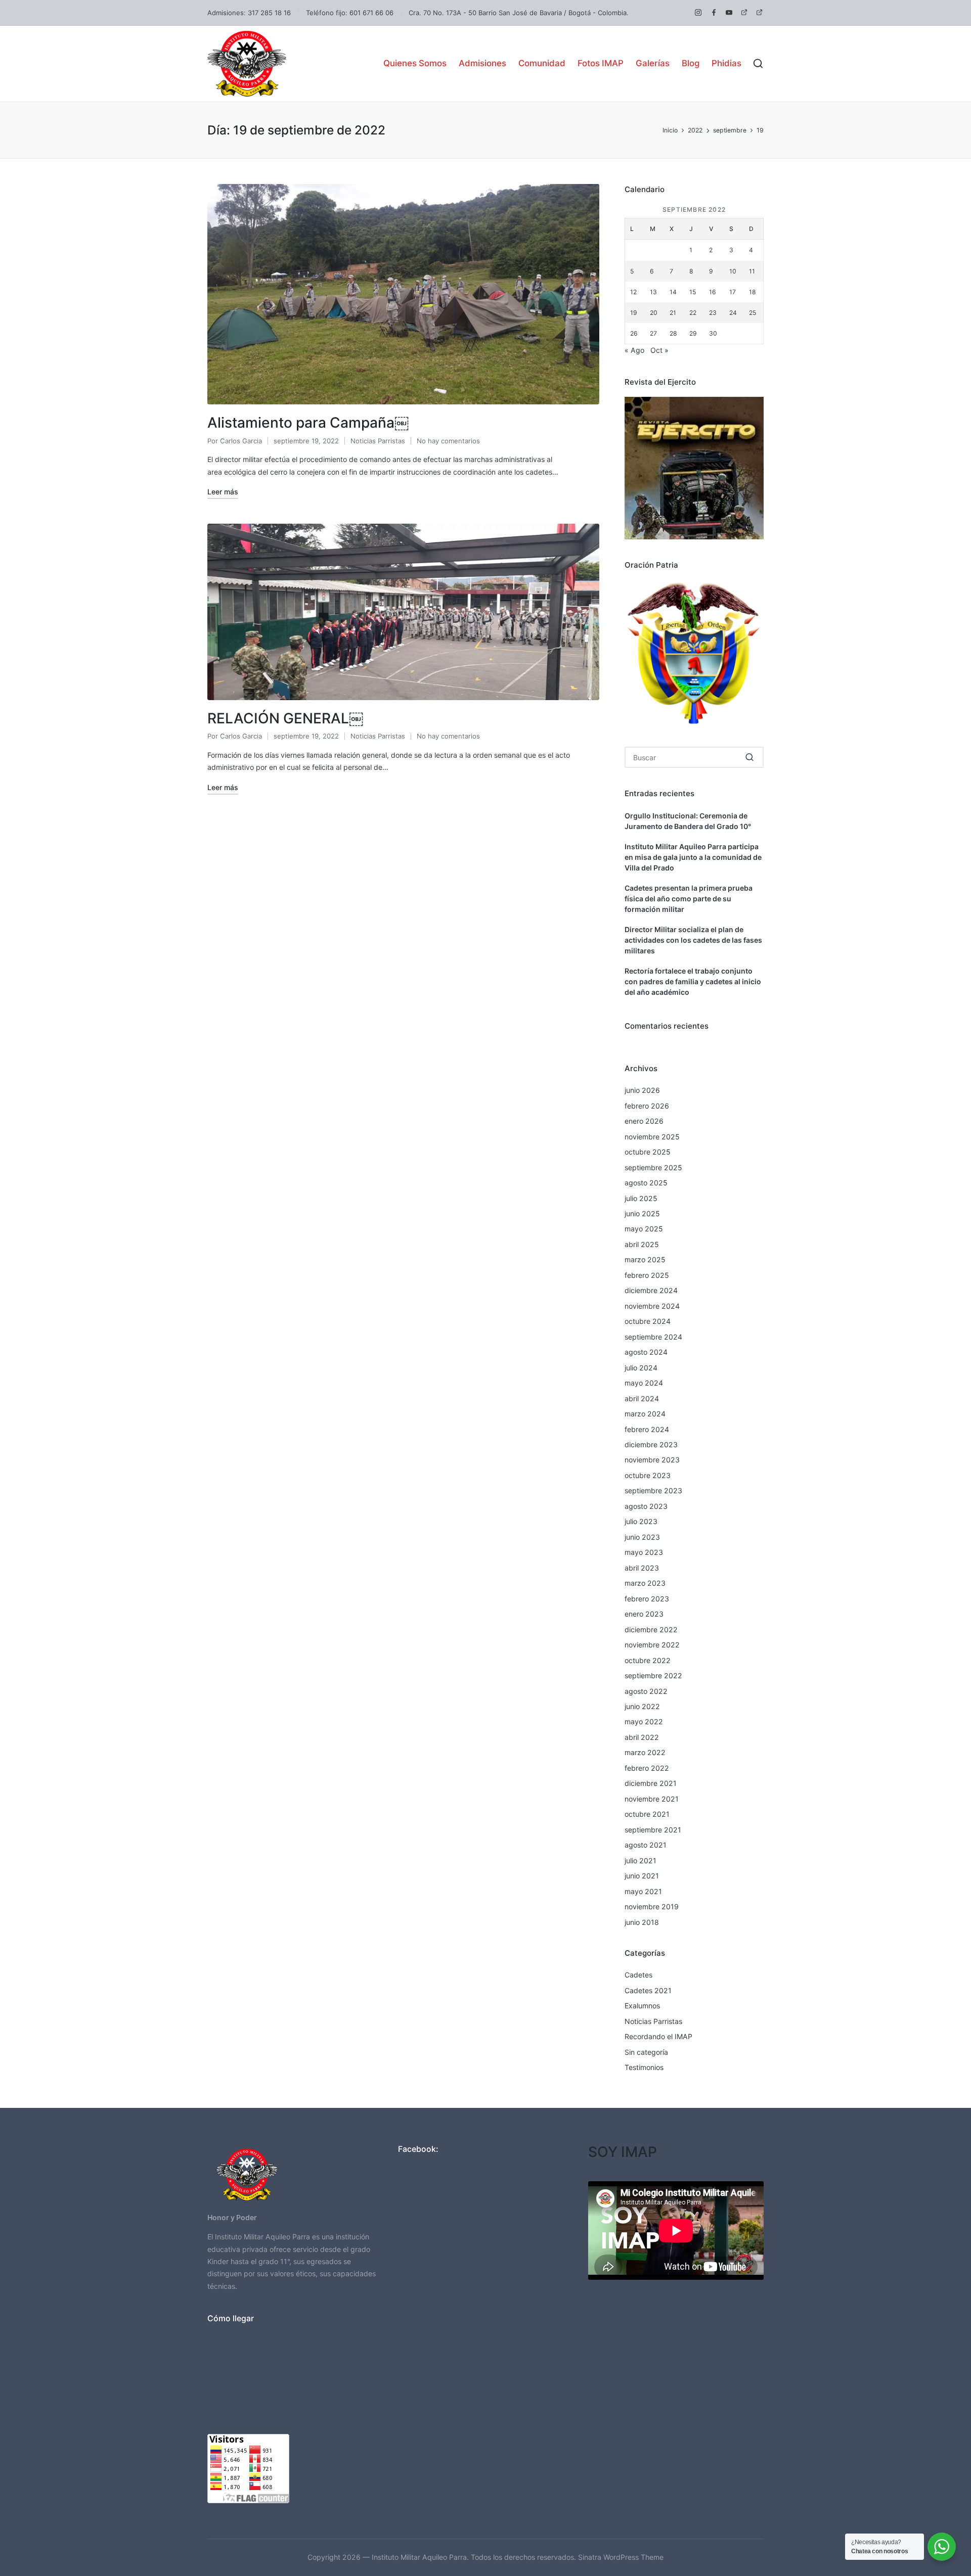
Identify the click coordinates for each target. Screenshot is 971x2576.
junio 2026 (642, 1090)
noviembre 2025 (652, 1137)
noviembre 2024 (652, 1306)
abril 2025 (642, 1244)
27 (653, 333)
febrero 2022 (647, 1768)
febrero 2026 (647, 1106)
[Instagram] (698, 12)
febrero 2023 (647, 1599)
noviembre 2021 (652, 1799)
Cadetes (638, 1975)
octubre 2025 (648, 1152)
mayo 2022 (644, 1721)
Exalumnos (642, 2006)
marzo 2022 (645, 1752)
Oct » (659, 350)
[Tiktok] (759, 12)
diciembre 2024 (651, 1290)
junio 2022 (642, 1706)
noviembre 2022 (652, 1645)
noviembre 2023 (652, 1460)
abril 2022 (642, 1737)
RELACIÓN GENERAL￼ (285, 718)
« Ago (634, 350)
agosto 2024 (646, 1352)
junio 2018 (642, 1922)
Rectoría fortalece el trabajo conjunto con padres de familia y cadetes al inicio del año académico (693, 981)
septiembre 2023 (653, 1490)
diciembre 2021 (651, 1783)
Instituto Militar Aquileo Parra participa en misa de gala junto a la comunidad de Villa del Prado (693, 857)
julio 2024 (641, 1368)
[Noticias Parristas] (744, 12)
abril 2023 (642, 1568)
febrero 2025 (647, 1275)
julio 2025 (641, 1198)
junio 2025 (642, 1213)
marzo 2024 (645, 1414)
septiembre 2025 (653, 1167)
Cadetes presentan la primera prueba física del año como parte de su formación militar (689, 899)
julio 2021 (641, 1860)
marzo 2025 (645, 1259)
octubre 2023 (648, 1475)
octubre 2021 (647, 1814)
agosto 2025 (646, 1183)
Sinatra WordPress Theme (621, 2557)
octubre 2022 (648, 1660)
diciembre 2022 (651, 1629)
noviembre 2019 (652, 1906)
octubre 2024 (648, 1321)
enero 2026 (644, 1121)
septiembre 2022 (653, 1675)
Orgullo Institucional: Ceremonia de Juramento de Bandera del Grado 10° (688, 821)
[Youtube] (729, 12)
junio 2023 (642, 1537)
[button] (750, 757)
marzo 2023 (645, 1583)
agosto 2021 (646, 1845)
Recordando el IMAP (658, 2036)
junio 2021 (642, 1876)
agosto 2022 (646, 1691)
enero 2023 (644, 1614)
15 (693, 292)
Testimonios (644, 2067)
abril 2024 (642, 1398)
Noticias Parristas (378, 441)
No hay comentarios (448, 441)
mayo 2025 (644, 1229)
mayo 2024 (644, 1383)
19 (634, 313)
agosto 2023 (646, 1506)
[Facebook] (714, 12)
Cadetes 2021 (648, 1990)
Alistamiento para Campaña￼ (308, 423)
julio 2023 (641, 1521)
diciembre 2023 (651, 1444)
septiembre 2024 (653, 1337)
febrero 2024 (647, 1429)
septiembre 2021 (653, 1830)
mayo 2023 (644, 1552)
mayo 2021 (643, 1891)
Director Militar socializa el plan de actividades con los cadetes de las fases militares (693, 940)
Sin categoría (646, 2052)
